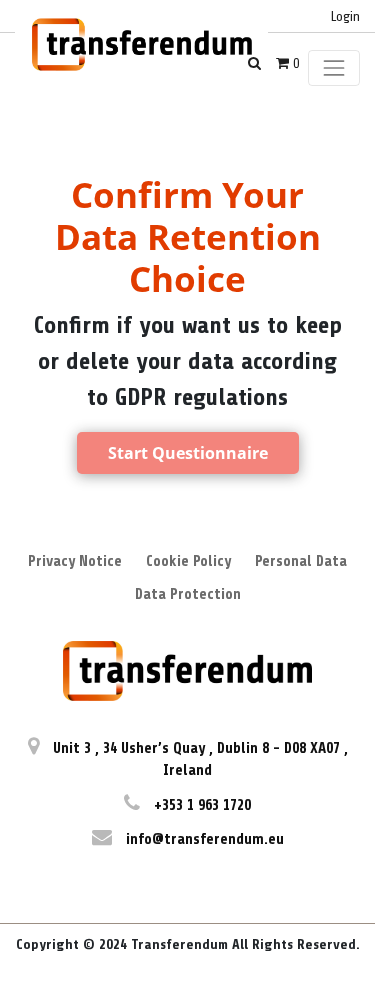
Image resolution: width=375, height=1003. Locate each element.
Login (345, 16)
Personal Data (301, 561)
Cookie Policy (188, 561)
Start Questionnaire (188, 453)
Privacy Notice (75, 561)
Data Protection (188, 594)
